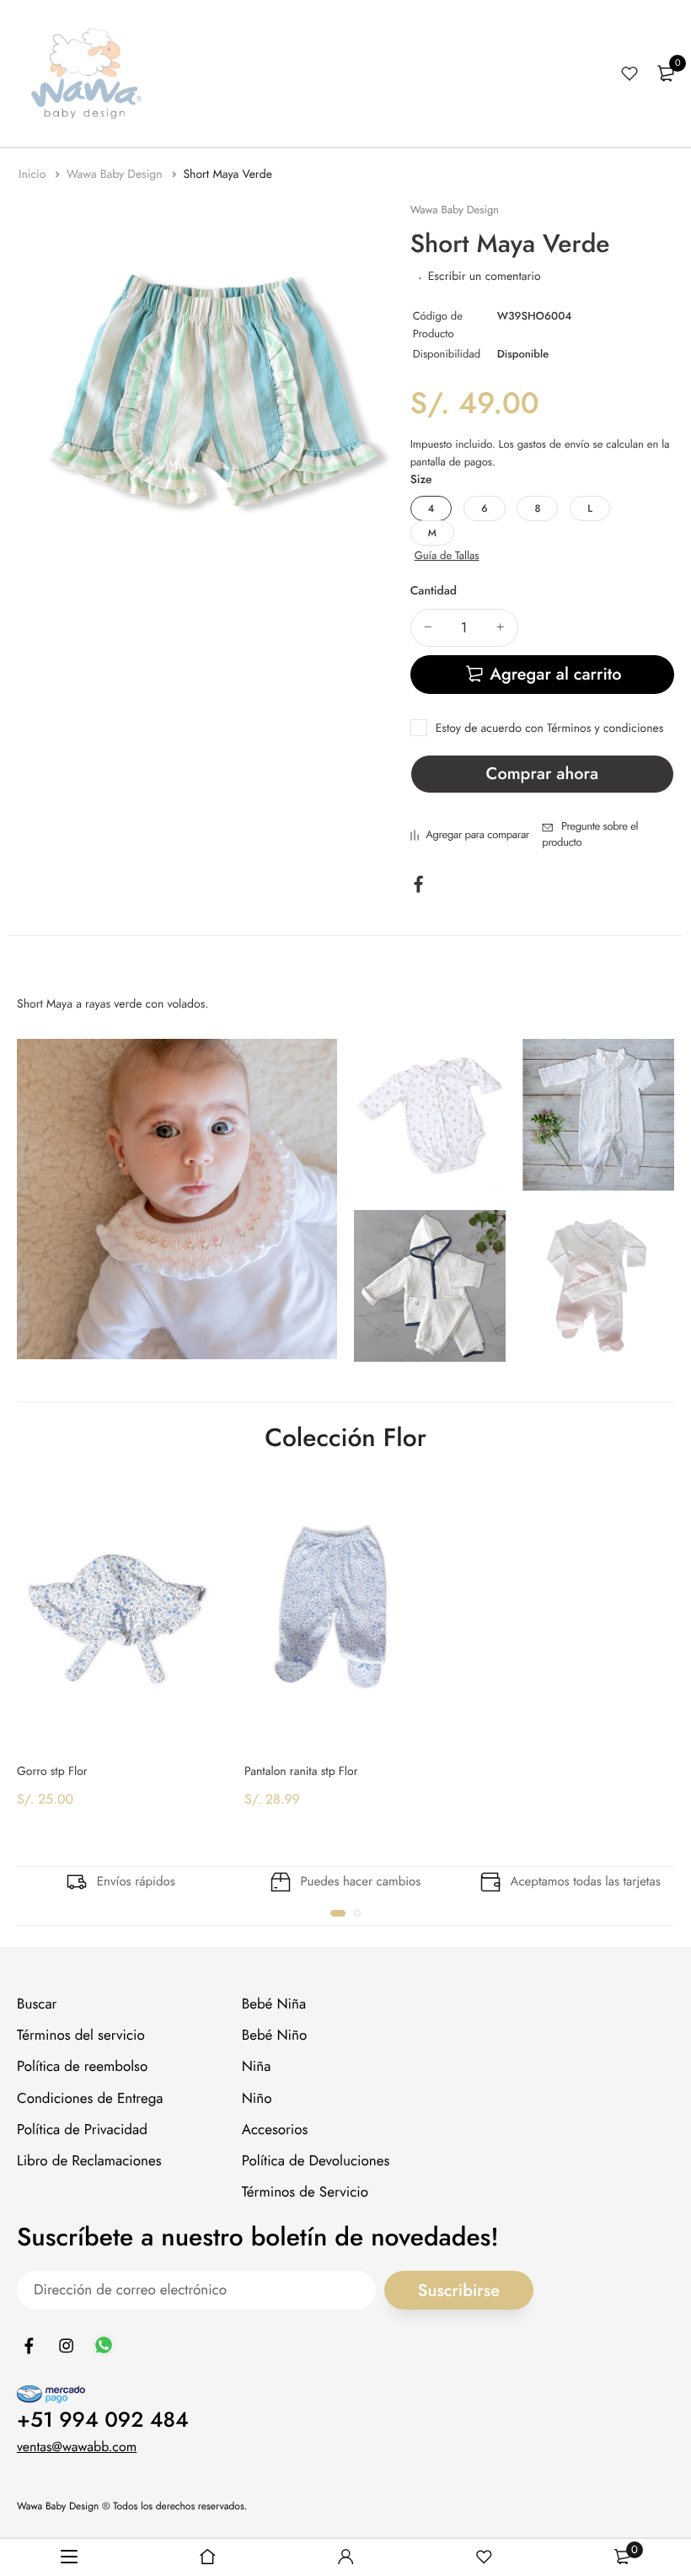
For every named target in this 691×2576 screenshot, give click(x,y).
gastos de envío (554, 444)
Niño (257, 2099)
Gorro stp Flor (52, 1772)
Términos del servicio (81, 2036)
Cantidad (434, 591)
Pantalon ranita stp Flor (301, 1772)
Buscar (37, 2004)
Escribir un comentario (485, 277)
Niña (257, 2068)
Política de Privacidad (82, 2130)
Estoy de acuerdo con (550, 729)
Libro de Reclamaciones (89, 2161)
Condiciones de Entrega (90, 2099)
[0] (666, 73)
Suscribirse (459, 2291)
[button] (338, 1913)
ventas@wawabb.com (77, 2447)
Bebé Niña (274, 2004)
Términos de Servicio (305, 2192)
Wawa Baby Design (116, 175)
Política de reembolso (82, 2068)
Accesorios (275, 2130)
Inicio (34, 175)
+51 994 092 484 (103, 2420)
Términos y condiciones (605, 729)
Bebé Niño (275, 2036)
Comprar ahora (542, 774)
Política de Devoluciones (316, 2161)
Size (421, 480)
